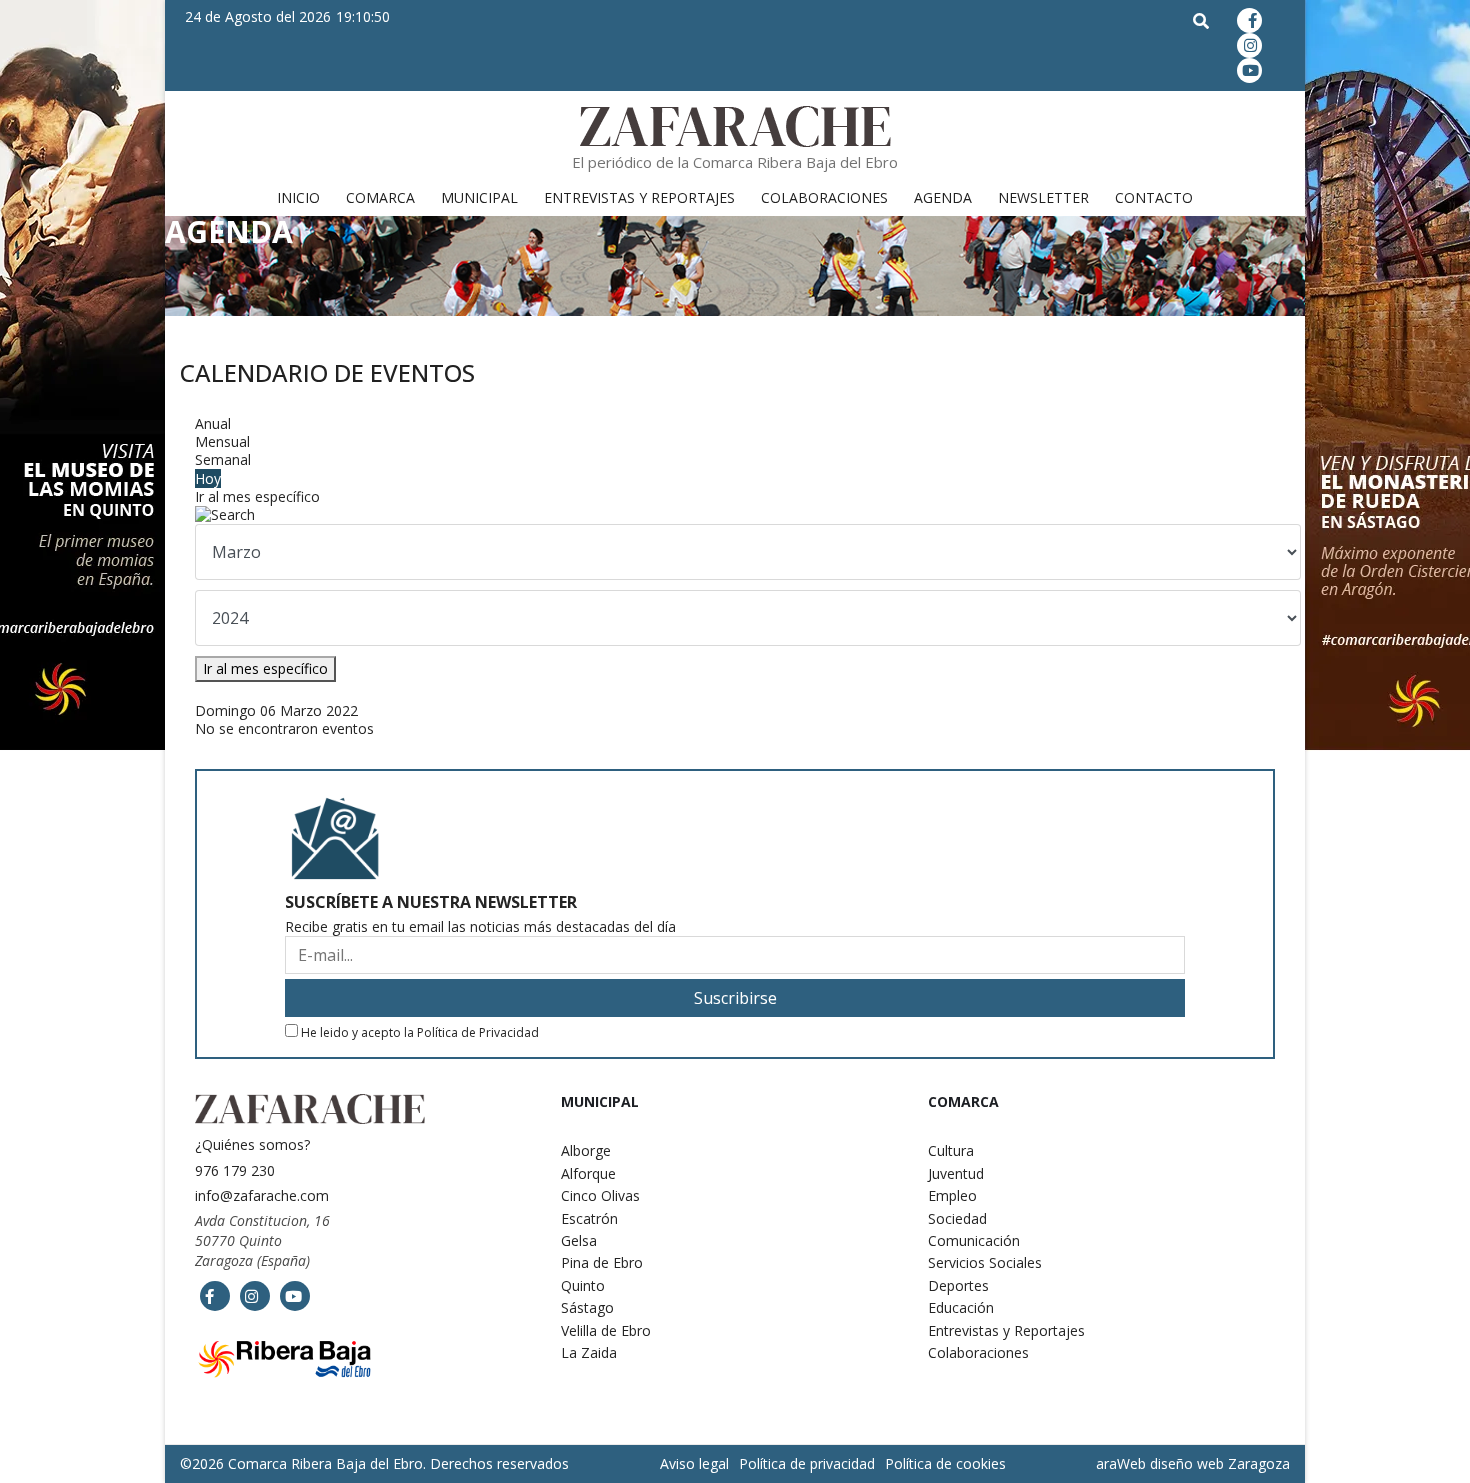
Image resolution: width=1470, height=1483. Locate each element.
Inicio (298, 197)
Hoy (208, 478)
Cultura (951, 1150)
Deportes (958, 1285)
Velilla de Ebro (606, 1330)
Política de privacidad (807, 1463)
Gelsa (579, 1240)
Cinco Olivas (600, 1195)
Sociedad (957, 1218)
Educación (961, 1307)
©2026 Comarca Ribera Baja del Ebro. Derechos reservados (374, 1464)
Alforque (588, 1173)
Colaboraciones (824, 197)
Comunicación (974, 1240)
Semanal (223, 459)
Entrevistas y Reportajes (639, 197)
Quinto (583, 1285)
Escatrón (589, 1218)
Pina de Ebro (602, 1262)
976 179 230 (235, 1170)
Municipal (479, 197)
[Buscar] (735, 515)
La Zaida (589, 1352)
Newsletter (1043, 197)
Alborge (586, 1150)
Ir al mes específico (257, 496)
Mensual (222, 441)
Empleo (952, 1195)
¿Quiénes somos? (252, 1144)
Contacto (1154, 197)
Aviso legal (694, 1463)
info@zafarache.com (262, 1195)
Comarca (380, 197)
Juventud (956, 1173)
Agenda (943, 197)
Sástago (587, 1307)
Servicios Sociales (985, 1262)
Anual (213, 423)
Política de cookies (945, 1463)
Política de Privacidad (478, 1032)
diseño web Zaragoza (1220, 1463)
